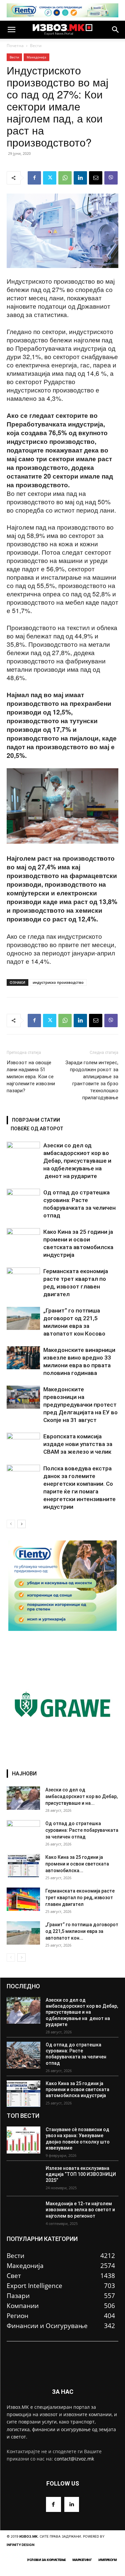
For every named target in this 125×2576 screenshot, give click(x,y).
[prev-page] (11, 1524)
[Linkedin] (80, 178)
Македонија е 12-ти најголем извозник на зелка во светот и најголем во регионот (80, 2210)
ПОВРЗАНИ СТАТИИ (36, 1120)
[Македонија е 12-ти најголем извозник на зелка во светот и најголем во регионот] (23, 2214)
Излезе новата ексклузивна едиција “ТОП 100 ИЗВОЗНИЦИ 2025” (81, 2174)
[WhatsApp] (65, 178)
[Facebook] (34, 178)
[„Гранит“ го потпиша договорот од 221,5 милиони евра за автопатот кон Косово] (23, 1318)
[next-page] (21, 1524)
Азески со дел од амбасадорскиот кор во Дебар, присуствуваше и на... (81, 1796)
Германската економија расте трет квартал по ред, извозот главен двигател (80, 1898)
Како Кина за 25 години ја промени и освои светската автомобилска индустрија (77, 2089)
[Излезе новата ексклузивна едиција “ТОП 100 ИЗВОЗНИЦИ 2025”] (23, 2179)
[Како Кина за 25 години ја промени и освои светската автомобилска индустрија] (23, 1240)
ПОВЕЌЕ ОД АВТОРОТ (37, 1129)
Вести (36, 46)
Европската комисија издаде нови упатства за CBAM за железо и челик (78, 1444)
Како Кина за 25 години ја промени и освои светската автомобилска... (77, 1864)
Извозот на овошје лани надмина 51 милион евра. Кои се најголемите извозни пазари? (31, 1077)
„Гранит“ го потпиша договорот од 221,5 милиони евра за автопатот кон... (82, 1931)
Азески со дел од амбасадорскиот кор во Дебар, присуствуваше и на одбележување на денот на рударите (77, 1161)
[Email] (96, 178)
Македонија (36, 57)
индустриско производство (58, 982)
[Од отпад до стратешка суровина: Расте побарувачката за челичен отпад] (23, 1200)
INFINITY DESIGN (20, 2545)
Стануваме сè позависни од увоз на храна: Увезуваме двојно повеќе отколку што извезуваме (78, 2139)
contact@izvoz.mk (74, 2459)
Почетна (15, 46)
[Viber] (111, 178)
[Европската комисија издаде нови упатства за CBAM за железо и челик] (23, 1444)
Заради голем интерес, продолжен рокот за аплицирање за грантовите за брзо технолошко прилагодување (92, 1080)
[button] (11, 30)
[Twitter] (50, 178)
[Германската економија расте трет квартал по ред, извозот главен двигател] (23, 1279)
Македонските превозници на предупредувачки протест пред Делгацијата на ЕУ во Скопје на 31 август (80, 1405)
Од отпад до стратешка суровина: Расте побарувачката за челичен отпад (82, 1830)
